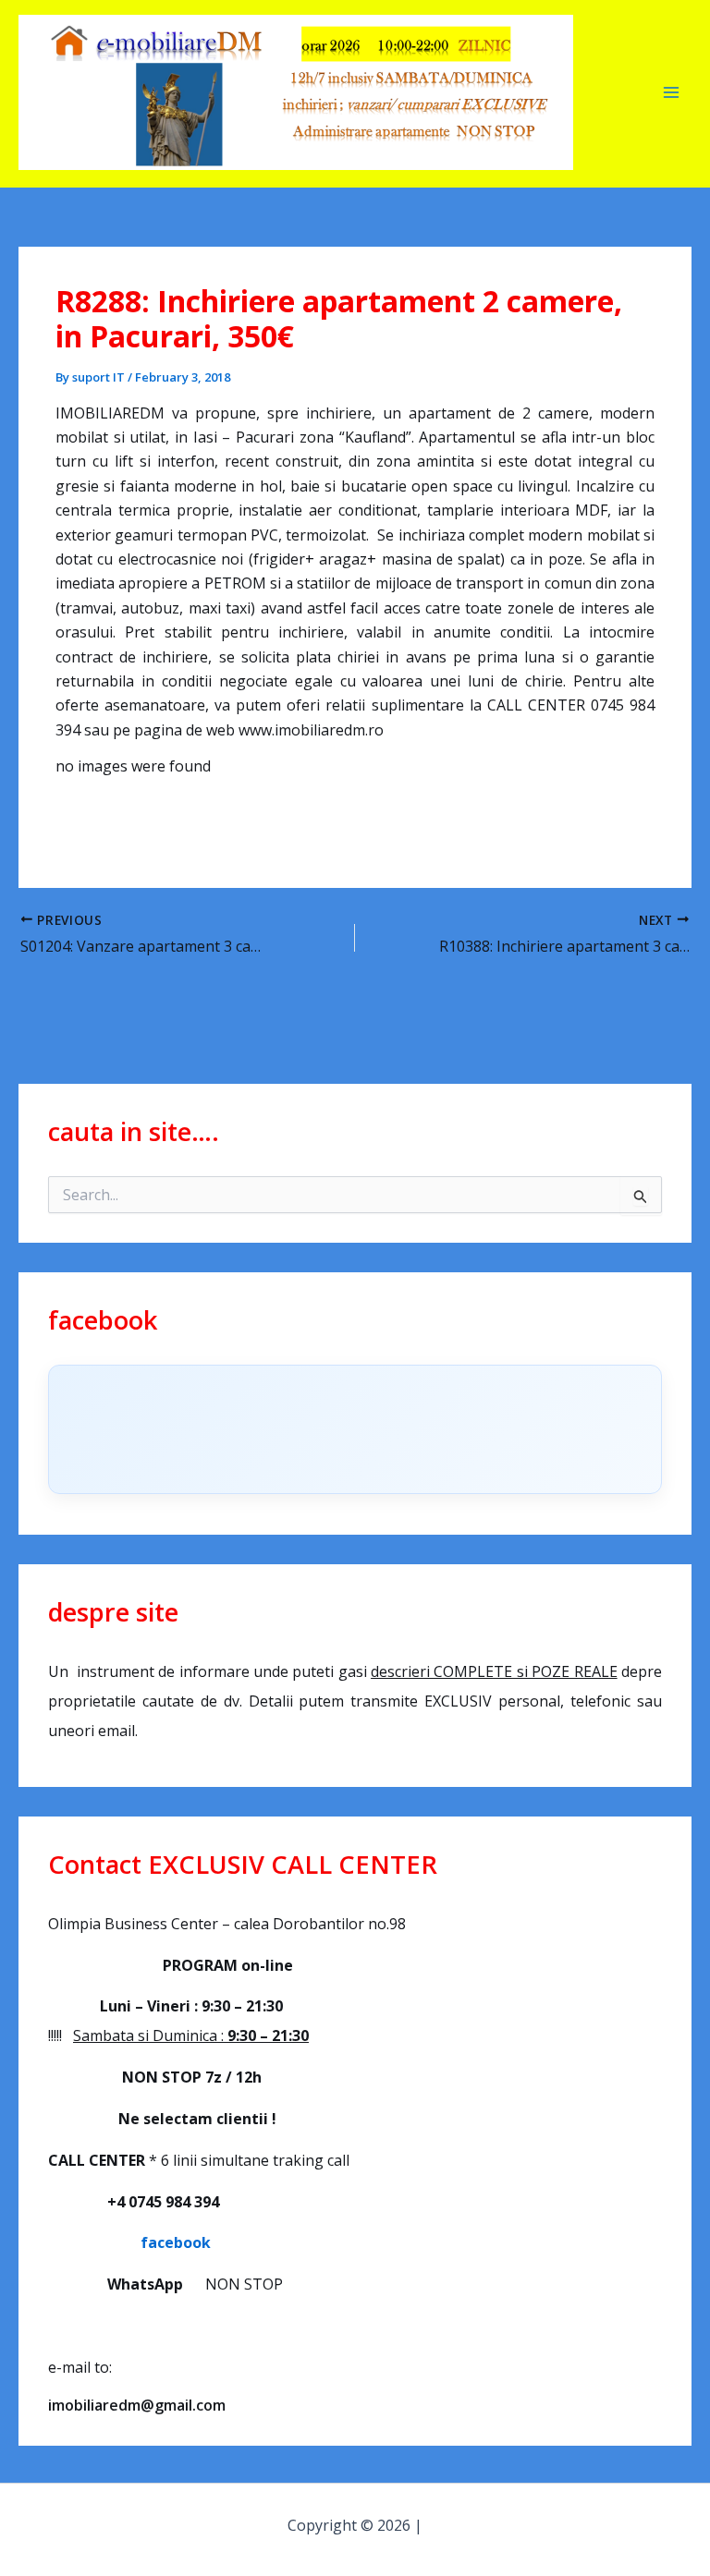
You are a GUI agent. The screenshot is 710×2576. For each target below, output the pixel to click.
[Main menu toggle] (671, 92)
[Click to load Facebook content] (355, 1429)
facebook (129, 2242)
